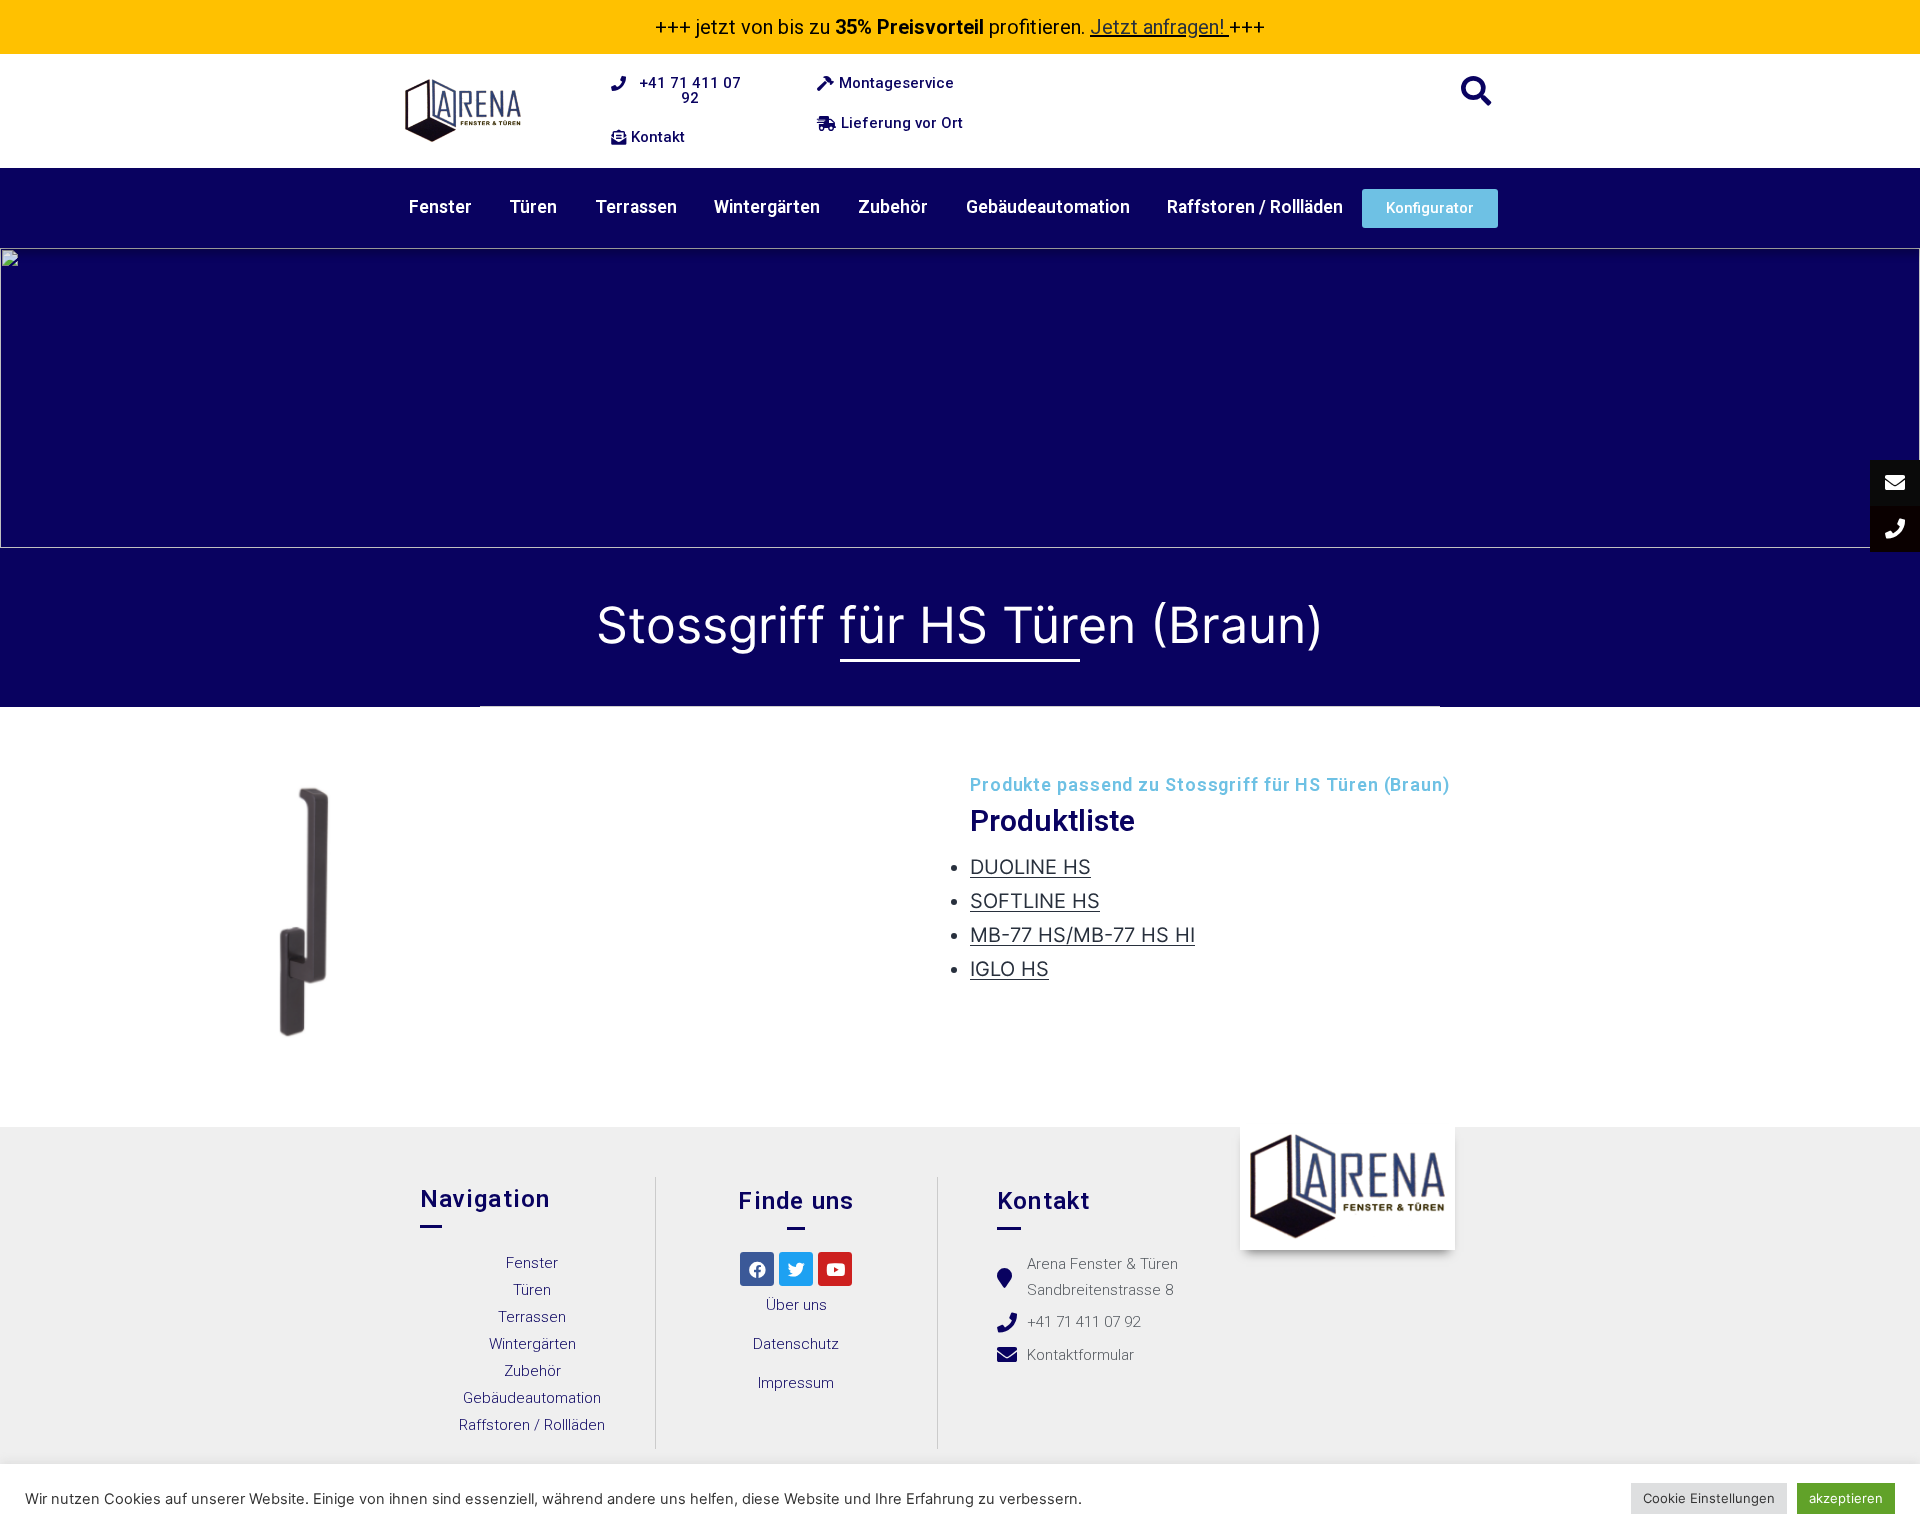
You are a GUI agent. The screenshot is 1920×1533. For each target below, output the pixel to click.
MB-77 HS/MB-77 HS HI (1082, 935)
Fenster (440, 207)
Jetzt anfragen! (1157, 27)
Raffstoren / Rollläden (1255, 207)
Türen (533, 207)
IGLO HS (1009, 969)
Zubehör (893, 207)
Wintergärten (767, 207)
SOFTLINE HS (1035, 901)
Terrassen (636, 207)
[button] (680, 91)
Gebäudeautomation (1048, 207)
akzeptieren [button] (1846, 1498)
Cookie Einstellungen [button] (1709, 1498)
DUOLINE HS (1030, 867)
